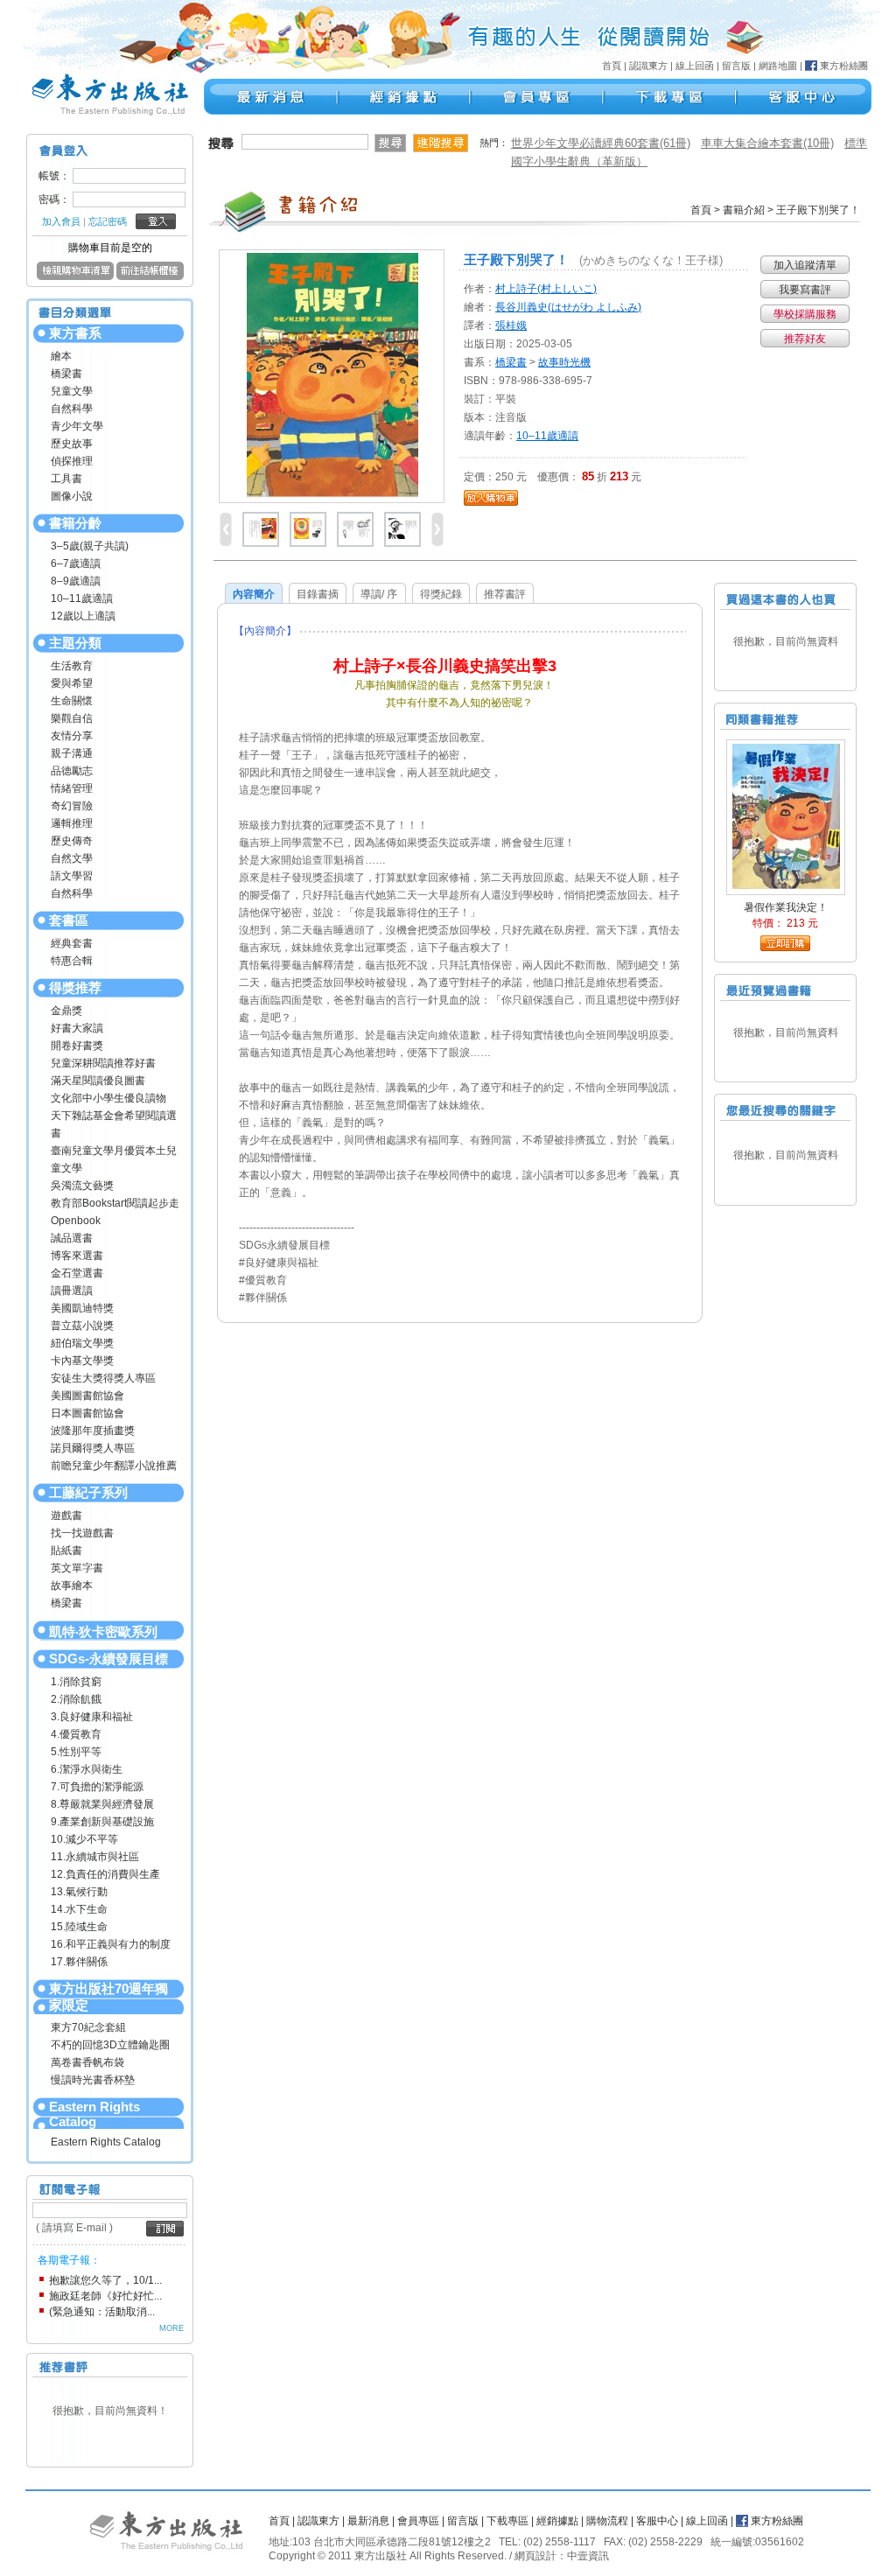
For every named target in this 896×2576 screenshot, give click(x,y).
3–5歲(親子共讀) (90, 546)
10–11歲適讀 (82, 598)
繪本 (61, 356)
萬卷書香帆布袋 (87, 2062)
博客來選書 (77, 1256)
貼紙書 (66, 1550)
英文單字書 (77, 1568)
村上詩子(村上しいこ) (546, 289)
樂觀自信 (72, 718)
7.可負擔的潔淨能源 (97, 1787)
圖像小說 (72, 496)
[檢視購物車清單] (75, 276)
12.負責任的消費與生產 (105, 1874)
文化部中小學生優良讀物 (108, 1098)
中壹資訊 (588, 2556)
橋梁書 (66, 374)
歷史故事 (72, 444)
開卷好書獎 (77, 1046)
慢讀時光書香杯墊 (93, 2080)
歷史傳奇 (72, 841)
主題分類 (75, 643)
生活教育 (72, 666)
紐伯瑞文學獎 (82, 1343)
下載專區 (507, 2521)
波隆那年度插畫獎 (93, 1431)
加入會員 (61, 221)
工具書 (66, 479)
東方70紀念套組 (88, 2027)
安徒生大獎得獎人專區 (103, 1378)
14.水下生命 (79, 1909)
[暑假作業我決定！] (786, 815)
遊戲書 (66, 1515)
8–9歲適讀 (76, 581)
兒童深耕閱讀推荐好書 (103, 1063)
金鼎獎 (66, 1011)
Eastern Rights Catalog (94, 2114)
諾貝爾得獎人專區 (93, 1448)
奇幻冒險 (72, 806)
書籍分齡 (75, 523)
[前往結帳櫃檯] (150, 276)
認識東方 (648, 66)
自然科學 (72, 409)
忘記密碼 (108, 221)
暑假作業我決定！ (786, 907)
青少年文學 (77, 426)
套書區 (69, 920)
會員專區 (418, 2521)
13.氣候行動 (79, 1892)
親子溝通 (72, 753)
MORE (171, 2328)
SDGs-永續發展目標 (108, 1659)
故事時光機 (564, 362)
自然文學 (72, 858)
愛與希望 (72, 683)
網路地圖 (778, 66)
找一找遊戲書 (82, 1533)
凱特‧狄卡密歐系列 (103, 1631)
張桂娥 (511, 325)
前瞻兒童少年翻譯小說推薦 (114, 1466)
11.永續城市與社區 (95, 1857)
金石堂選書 (77, 1273)
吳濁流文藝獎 (82, 1186)
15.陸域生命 (79, 1927)
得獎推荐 (75, 987)
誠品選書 (72, 1238)
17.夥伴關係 (79, 1962)
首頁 (612, 66)
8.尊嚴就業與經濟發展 (102, 1804)
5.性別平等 (76, 1752)
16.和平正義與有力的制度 (111, 1944)
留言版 (736, 66)
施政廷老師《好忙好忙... (105, 2296)
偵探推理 (72, 461)
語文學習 (72, 876)
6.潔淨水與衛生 (87, 1769)
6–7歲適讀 (76, 563)
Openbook (76, 1221)
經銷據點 (557, 2521)
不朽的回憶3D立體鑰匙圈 (110, 2045)
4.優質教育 (76, 1734)
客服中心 (657, 2521)
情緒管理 (72, 788)
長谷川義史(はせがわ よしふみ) (568, 307)
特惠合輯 (72, 961)
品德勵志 (72, 771)
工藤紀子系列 (88, 1492)
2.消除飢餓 (76, 1699)
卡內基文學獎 (82, 1361)
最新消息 (368, 2521)
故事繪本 (72, 1585)
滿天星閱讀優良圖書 (98, 1081)
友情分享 (72, 736)
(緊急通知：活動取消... (102, 2312)
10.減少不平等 (84, 1839)
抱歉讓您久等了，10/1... (105, 2280)
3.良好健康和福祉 (92, 1717)
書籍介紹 (744, 210)
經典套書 (72, 943)
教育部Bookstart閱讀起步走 (115, 1203)
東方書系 (75, 333)
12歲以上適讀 (83, 616)
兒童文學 (72, 391)
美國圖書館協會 (87, 1396)
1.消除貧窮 (76, 1682)
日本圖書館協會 (87, 1413)
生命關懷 (72, 701)
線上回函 (695, 66)
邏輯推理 (72, 823)
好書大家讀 (77, 1028)
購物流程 (607, 2521)
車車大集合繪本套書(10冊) (767, 143)
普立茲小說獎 (82, 1326)
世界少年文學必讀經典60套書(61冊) (601, 143)
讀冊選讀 (72, 1291)
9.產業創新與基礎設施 (102, 1822)
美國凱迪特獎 (82, 1308)
